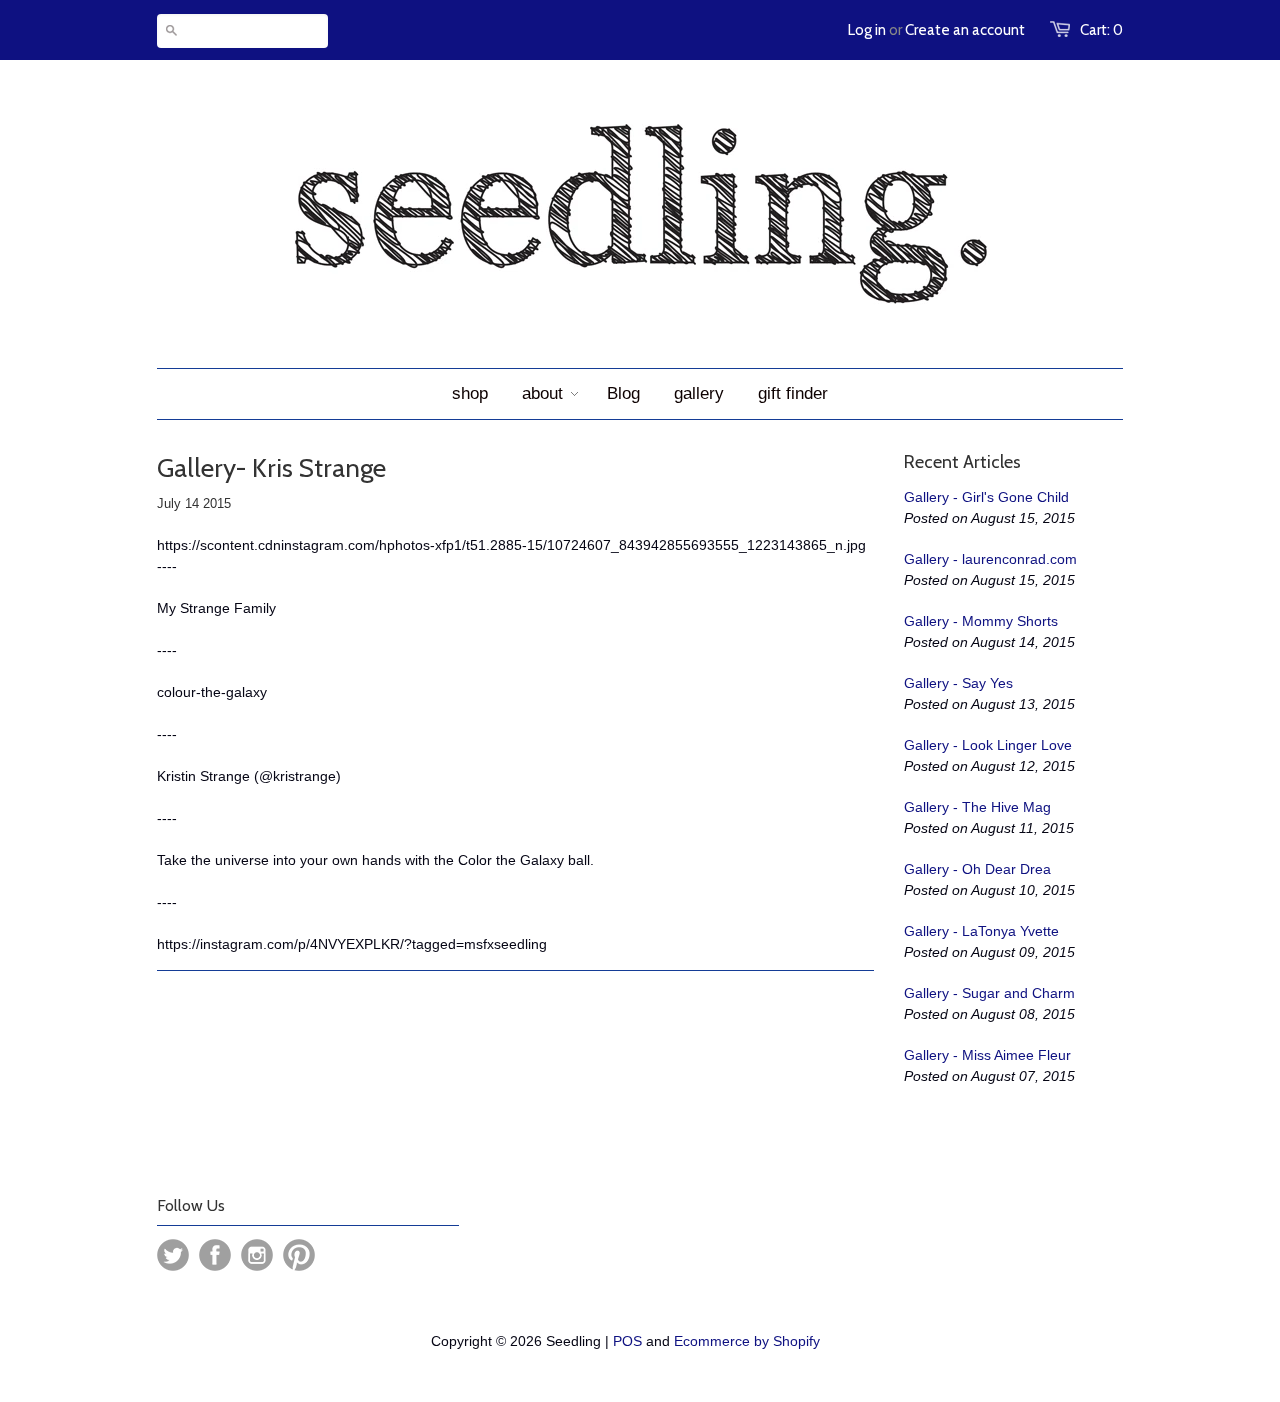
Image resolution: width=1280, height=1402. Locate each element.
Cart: (1101, 30)
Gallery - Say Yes (958, 683)
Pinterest (299, 1255)
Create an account (965, 30)
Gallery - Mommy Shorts (981, 621)
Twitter (173, 1255)
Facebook (215, 1255)
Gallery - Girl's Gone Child (986, 497)
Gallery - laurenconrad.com (990, 559)
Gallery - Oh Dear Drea (977, 869)
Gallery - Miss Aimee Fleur (987, 1055)
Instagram (257, 1255)
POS (627, 1341)
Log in (867, 30)
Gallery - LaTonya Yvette (981, 931)
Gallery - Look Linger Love (988, 745)
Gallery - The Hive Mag (977, 807)
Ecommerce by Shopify (747, 1341)
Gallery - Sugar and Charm (989, 993)
